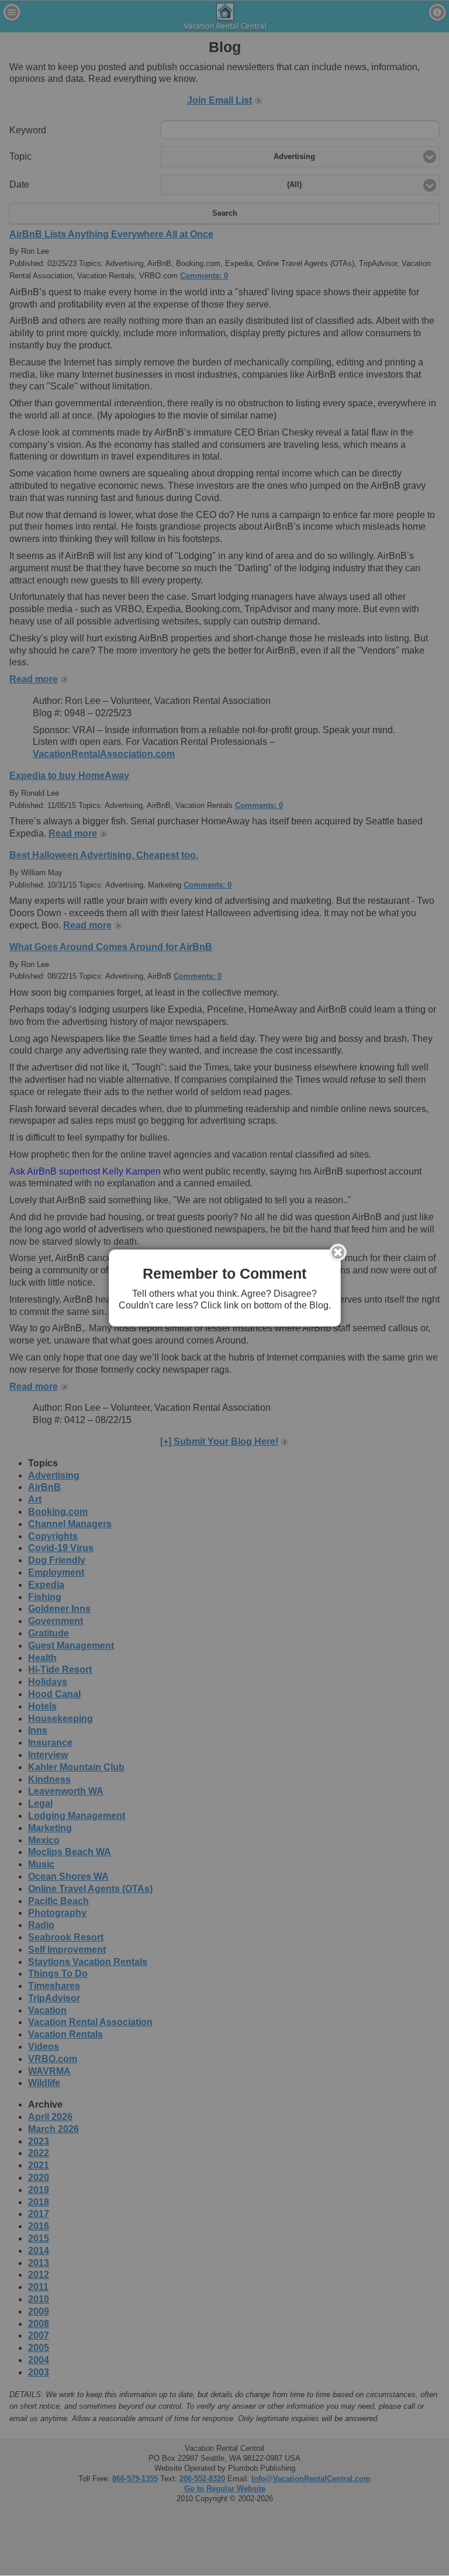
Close (338, 1252)
